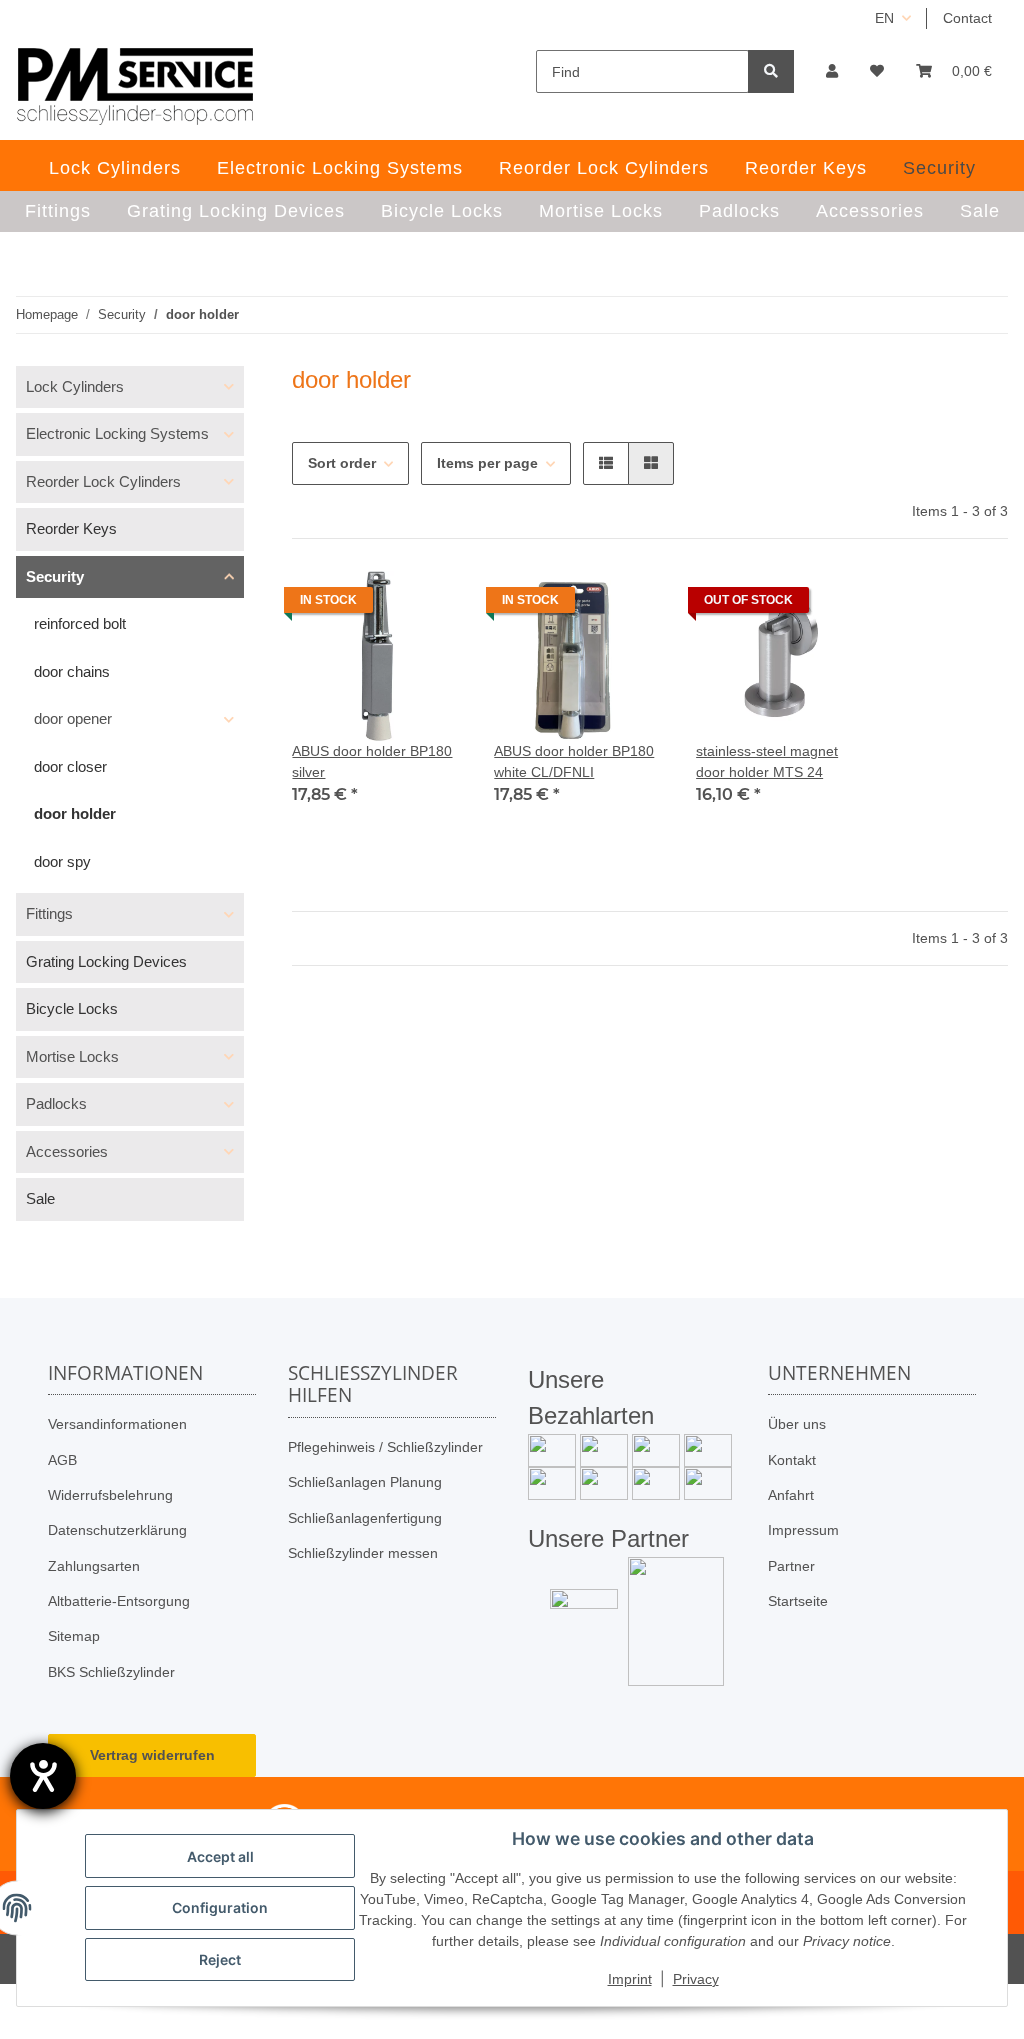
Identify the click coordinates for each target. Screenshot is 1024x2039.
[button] (832, 71)
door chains (72, 671)
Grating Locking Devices (106, 961)
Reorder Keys (71, 528)
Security (55, 576)
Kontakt (792, 1460)
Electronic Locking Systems (117, 433)
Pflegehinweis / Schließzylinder (385, 1447)
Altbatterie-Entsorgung (119, 1601)
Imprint (630, 1979)
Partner (791, 1566)
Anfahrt (791, 1495)
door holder (75, 813)
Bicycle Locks (72, 1008)
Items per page (487, 463)
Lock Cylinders (75, 386)
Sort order (342, 463)
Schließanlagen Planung (365, 1482)
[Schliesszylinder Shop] (135, 86)
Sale (40, 1198)
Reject (220, 1959)
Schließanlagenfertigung (365, 1518)
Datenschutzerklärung (117, 1530)
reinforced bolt (80, 623)
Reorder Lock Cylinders (103, 481)
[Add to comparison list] (376, 605)
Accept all (220, 1856)
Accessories (67, 1151)
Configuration (220, 1907)
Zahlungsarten (94, 1566)
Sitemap (74, 1636)
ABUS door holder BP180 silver (372, 761)
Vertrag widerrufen (152, 1755)
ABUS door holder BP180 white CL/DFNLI (574, 761)
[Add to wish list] (428, 605)
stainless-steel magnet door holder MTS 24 (767, 761)
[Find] (771, 71)
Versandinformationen (117, 1424)
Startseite (798, 1601)
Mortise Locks (72, 1056)
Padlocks (56, 1103)
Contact (967, 18)
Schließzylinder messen (363, 1553)
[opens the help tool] (43, 1776)
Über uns (797, 1424)
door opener (73, 718)
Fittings (49, 913)
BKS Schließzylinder (111, 1672)
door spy (62, 861)
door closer (70, 766)
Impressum (803, 1530)
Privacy (696, 1979)
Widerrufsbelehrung (110, 1495)
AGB (62, 1460)
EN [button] (884, 18)
